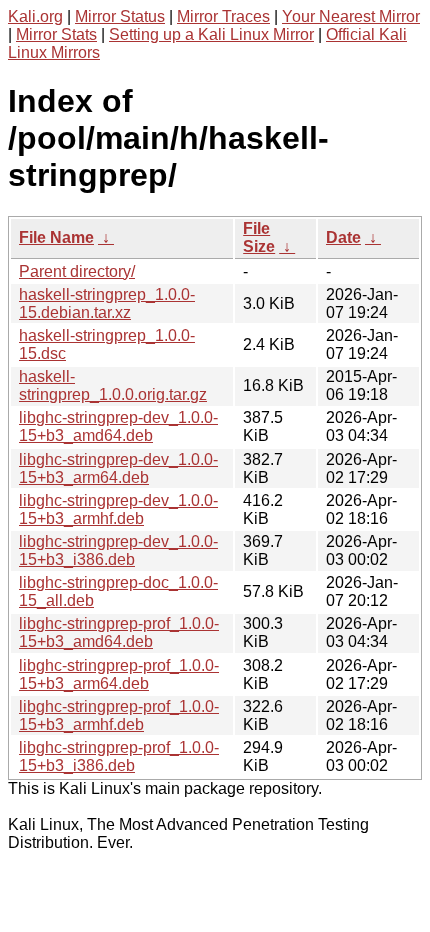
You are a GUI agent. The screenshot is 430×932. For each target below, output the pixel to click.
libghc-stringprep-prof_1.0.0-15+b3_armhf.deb (119, 715)
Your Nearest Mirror (351, 16)
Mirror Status (120, 16)
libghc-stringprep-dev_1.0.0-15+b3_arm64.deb (118, 468)
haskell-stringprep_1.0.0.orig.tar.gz (113, 385)
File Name (56, 237)
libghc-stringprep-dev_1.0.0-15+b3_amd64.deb (118, 426)
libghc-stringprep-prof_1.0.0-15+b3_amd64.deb (119, 632)
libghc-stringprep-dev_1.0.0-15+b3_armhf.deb (118, 509)
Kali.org (35, 16)
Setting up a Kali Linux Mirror (211, 34)
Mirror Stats (56, 34)
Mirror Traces (223, 16)
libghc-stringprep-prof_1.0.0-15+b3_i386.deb (119, 756)
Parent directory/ (77, 271)
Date (343, 237)
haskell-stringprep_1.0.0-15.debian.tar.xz (107, 303)
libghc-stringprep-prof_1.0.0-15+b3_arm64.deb (119, 674)
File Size (259, 237)
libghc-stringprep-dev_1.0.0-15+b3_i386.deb (118, 550)
